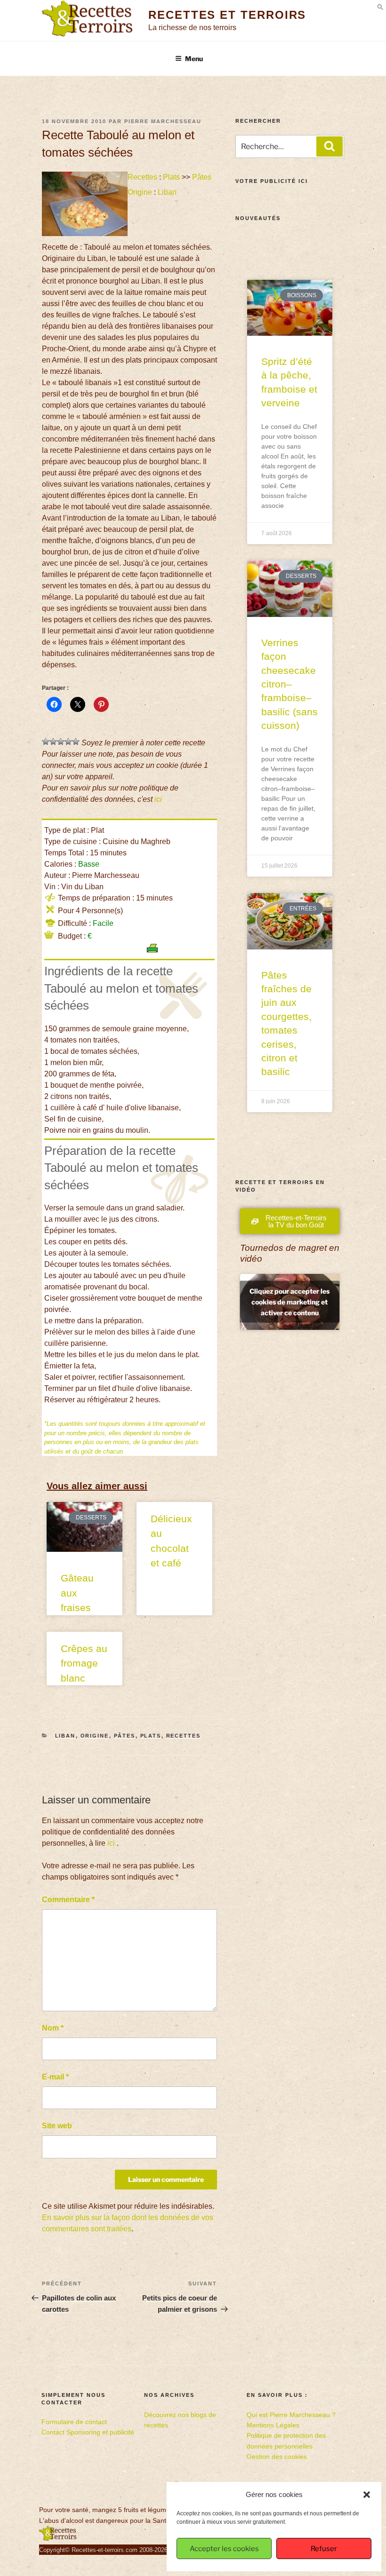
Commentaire (68, 1900)
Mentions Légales (273, 2425)
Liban (167, 192)
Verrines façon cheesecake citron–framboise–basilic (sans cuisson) (289, 684)
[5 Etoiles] (76, 742)
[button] (367, 2495)
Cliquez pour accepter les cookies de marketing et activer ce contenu (289, 1302)
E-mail (55, 2077)
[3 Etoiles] (61, 742)
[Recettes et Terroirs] (58, 2539)
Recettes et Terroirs (227, 15)
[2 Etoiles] (53, 742)
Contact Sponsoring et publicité (88, 2432)
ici (158, 799)
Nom (53, 2028)
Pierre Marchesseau (163, 121)
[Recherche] (330, 146)
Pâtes (202, 177)
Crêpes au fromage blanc (84, 1663)
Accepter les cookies (224, 2549)
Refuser (324, 2549)
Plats (171, 177)
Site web (57, 2126)
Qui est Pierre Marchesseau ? (291, 2415)
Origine (140, 192)
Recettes (142, 177)
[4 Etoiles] (68, 742)
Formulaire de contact (74, 2422)
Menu (194, 59)
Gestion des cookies (277, 2457)
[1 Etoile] (46, 742)
